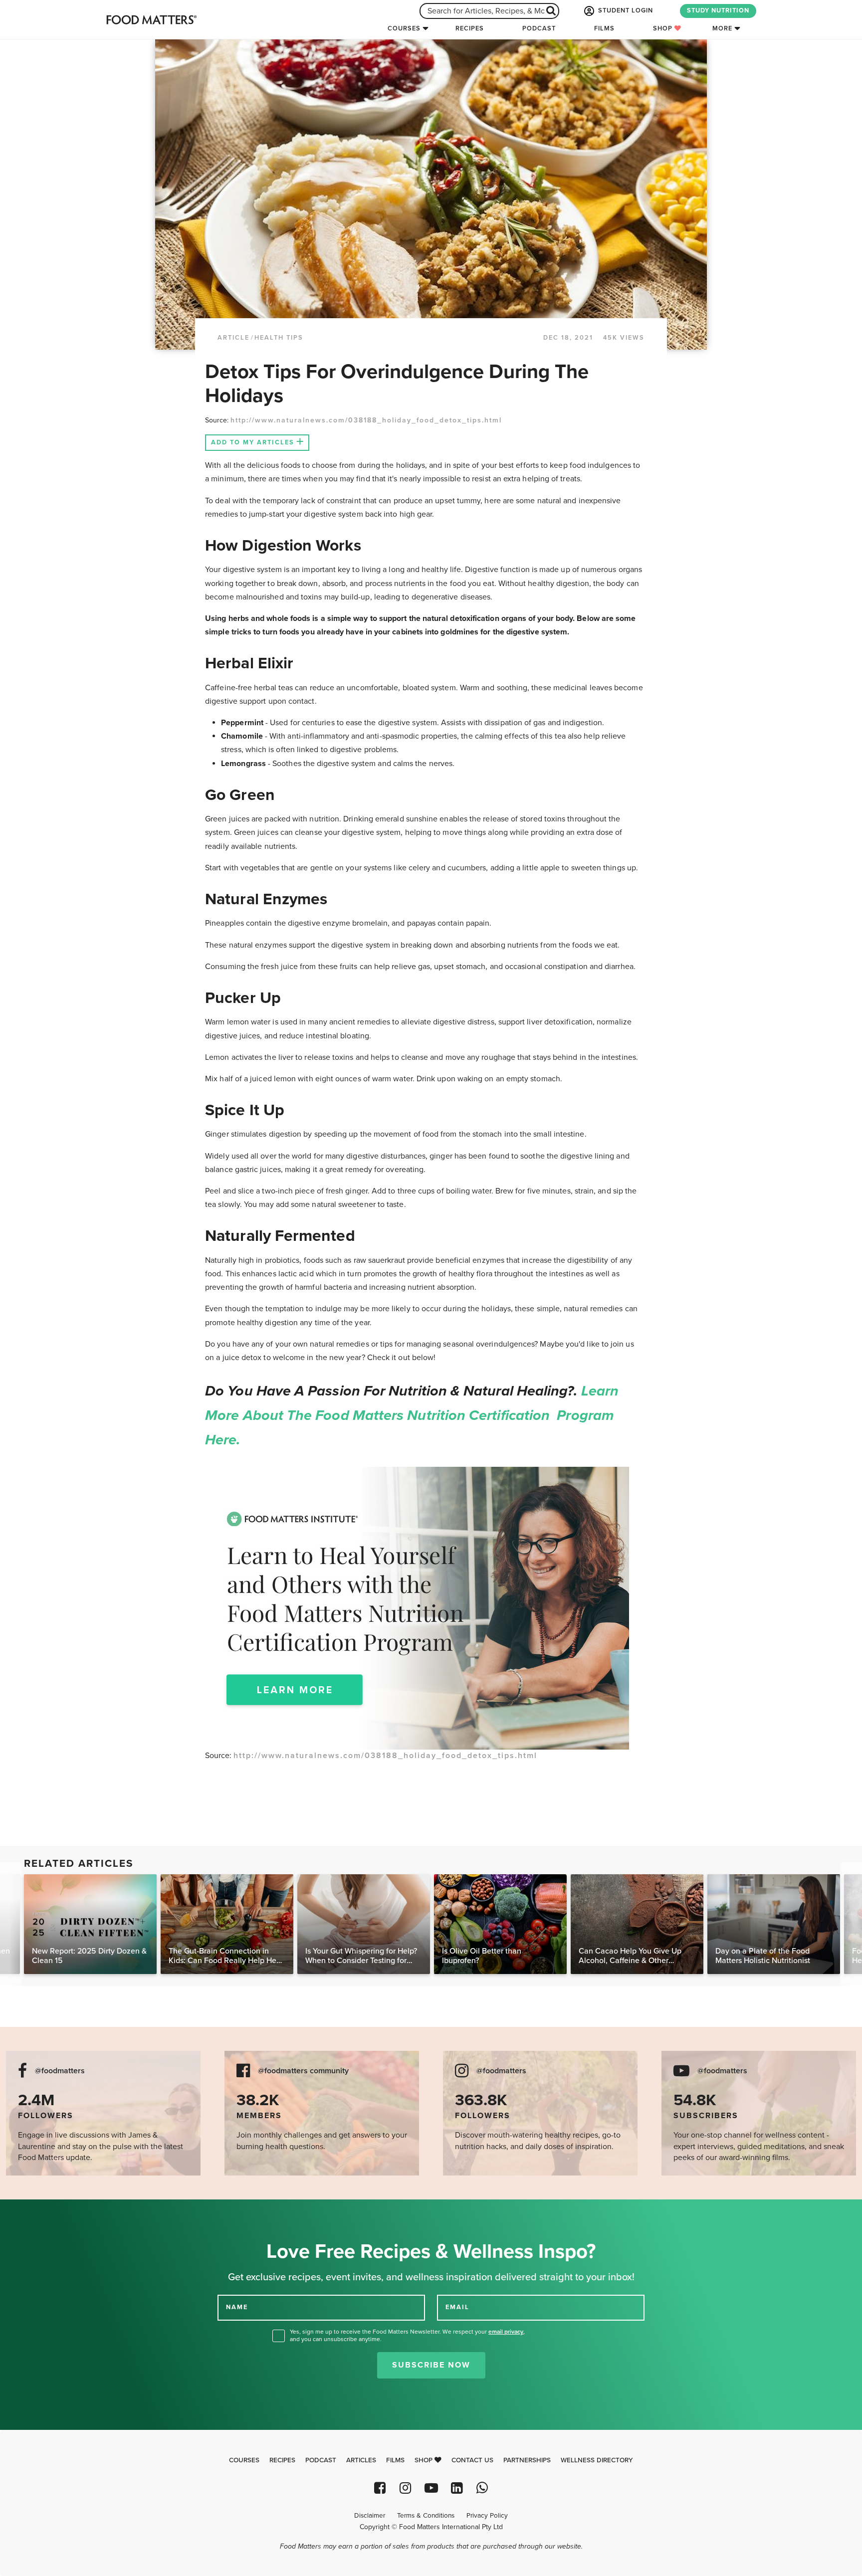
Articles (361, 2460)
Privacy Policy (487, 2516)
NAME (237, 2307)
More (722, 28)
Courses (404, 28)
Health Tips (279, 338)
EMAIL (457, 2307)
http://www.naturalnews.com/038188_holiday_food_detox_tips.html (366, 420)
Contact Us (472, 2460)
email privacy (506, 2332)
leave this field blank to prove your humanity (40, 2211)
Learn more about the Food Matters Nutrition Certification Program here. (412, 1415)
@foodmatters (60, 2071)
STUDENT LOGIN (625, 10)
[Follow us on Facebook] (380, 2488)
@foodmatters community (303, 2071)
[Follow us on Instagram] (405, 2488)
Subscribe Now (431, 2365)
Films (604, 28)
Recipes (470, 28)
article (233, 338)
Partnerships (527, 2460)
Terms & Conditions (426, 2516)
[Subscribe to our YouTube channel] (431, 2488)
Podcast (539, 28)
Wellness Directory (597, 2460)
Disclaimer (370, 2516)
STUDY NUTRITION (718, 10)
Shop (664, 28)
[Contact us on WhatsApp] (482, 2488)
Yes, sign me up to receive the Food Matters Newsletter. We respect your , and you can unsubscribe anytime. (407, 2335)
